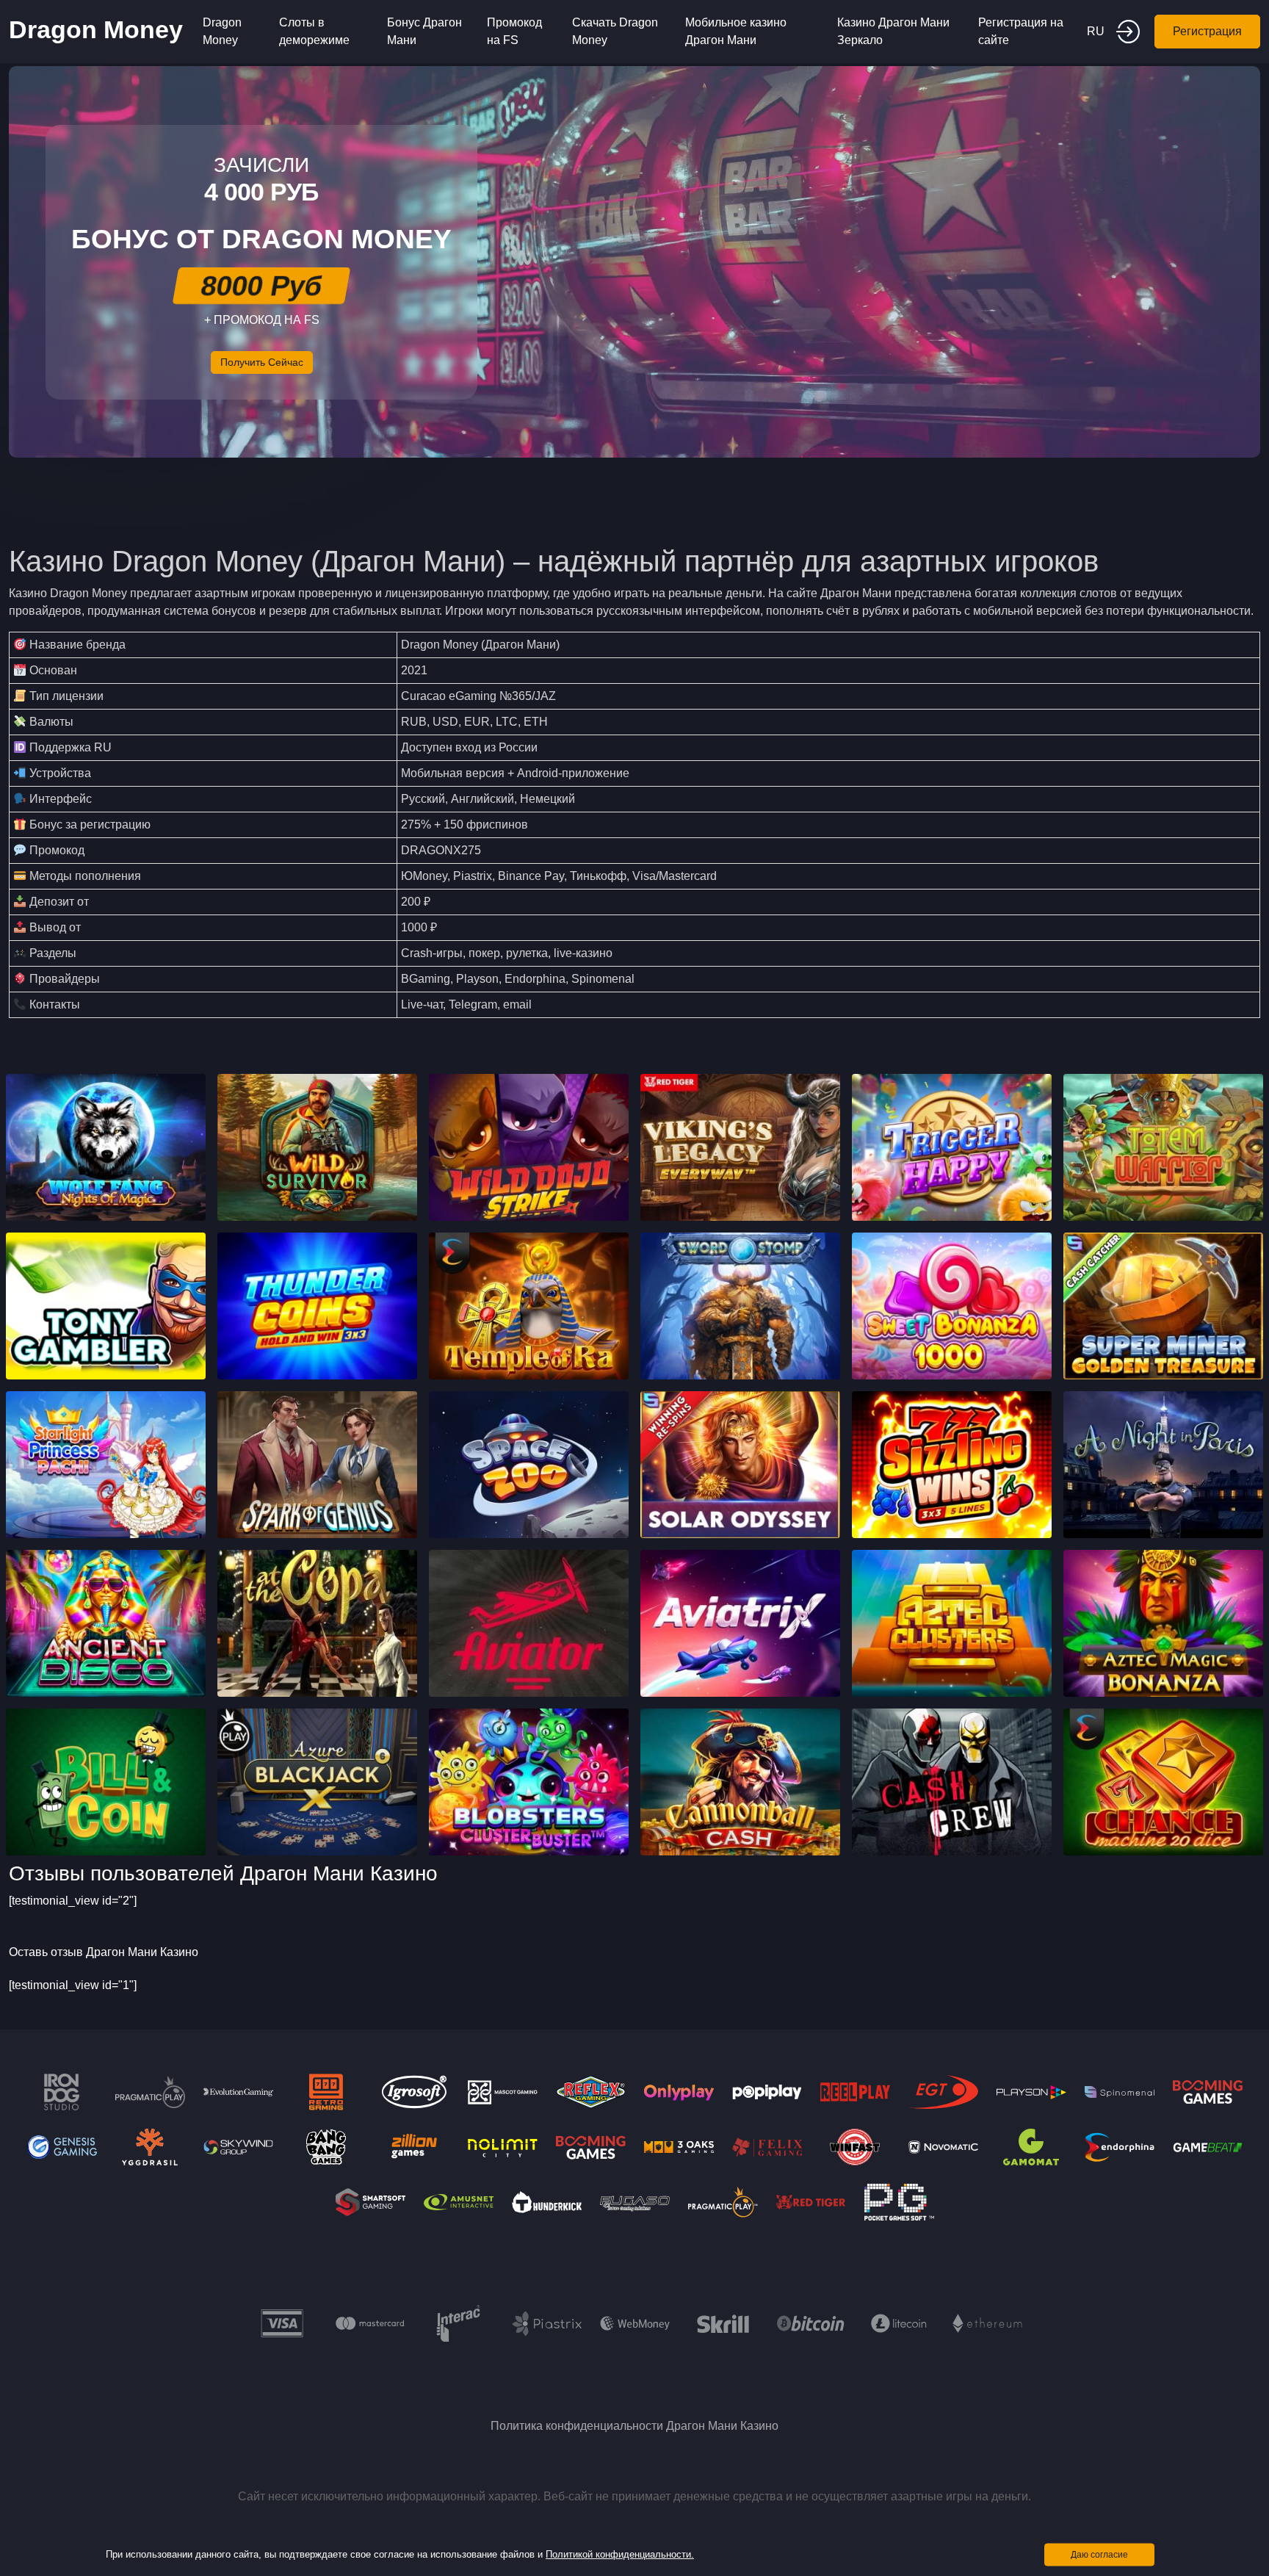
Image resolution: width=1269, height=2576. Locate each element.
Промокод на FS (514, 31)
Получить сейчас (262, 362)
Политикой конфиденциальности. (620, 2554)
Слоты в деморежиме (314, 31)
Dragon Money (96, 29)
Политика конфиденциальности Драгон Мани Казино (634, 2426)
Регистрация (1207, 31)
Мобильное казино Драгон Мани (736, 31)
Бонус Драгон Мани (424, 31)
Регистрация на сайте (1021, 31)
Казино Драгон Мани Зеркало (893, 31)
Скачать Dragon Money (615, 31)
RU (1096, 31)
